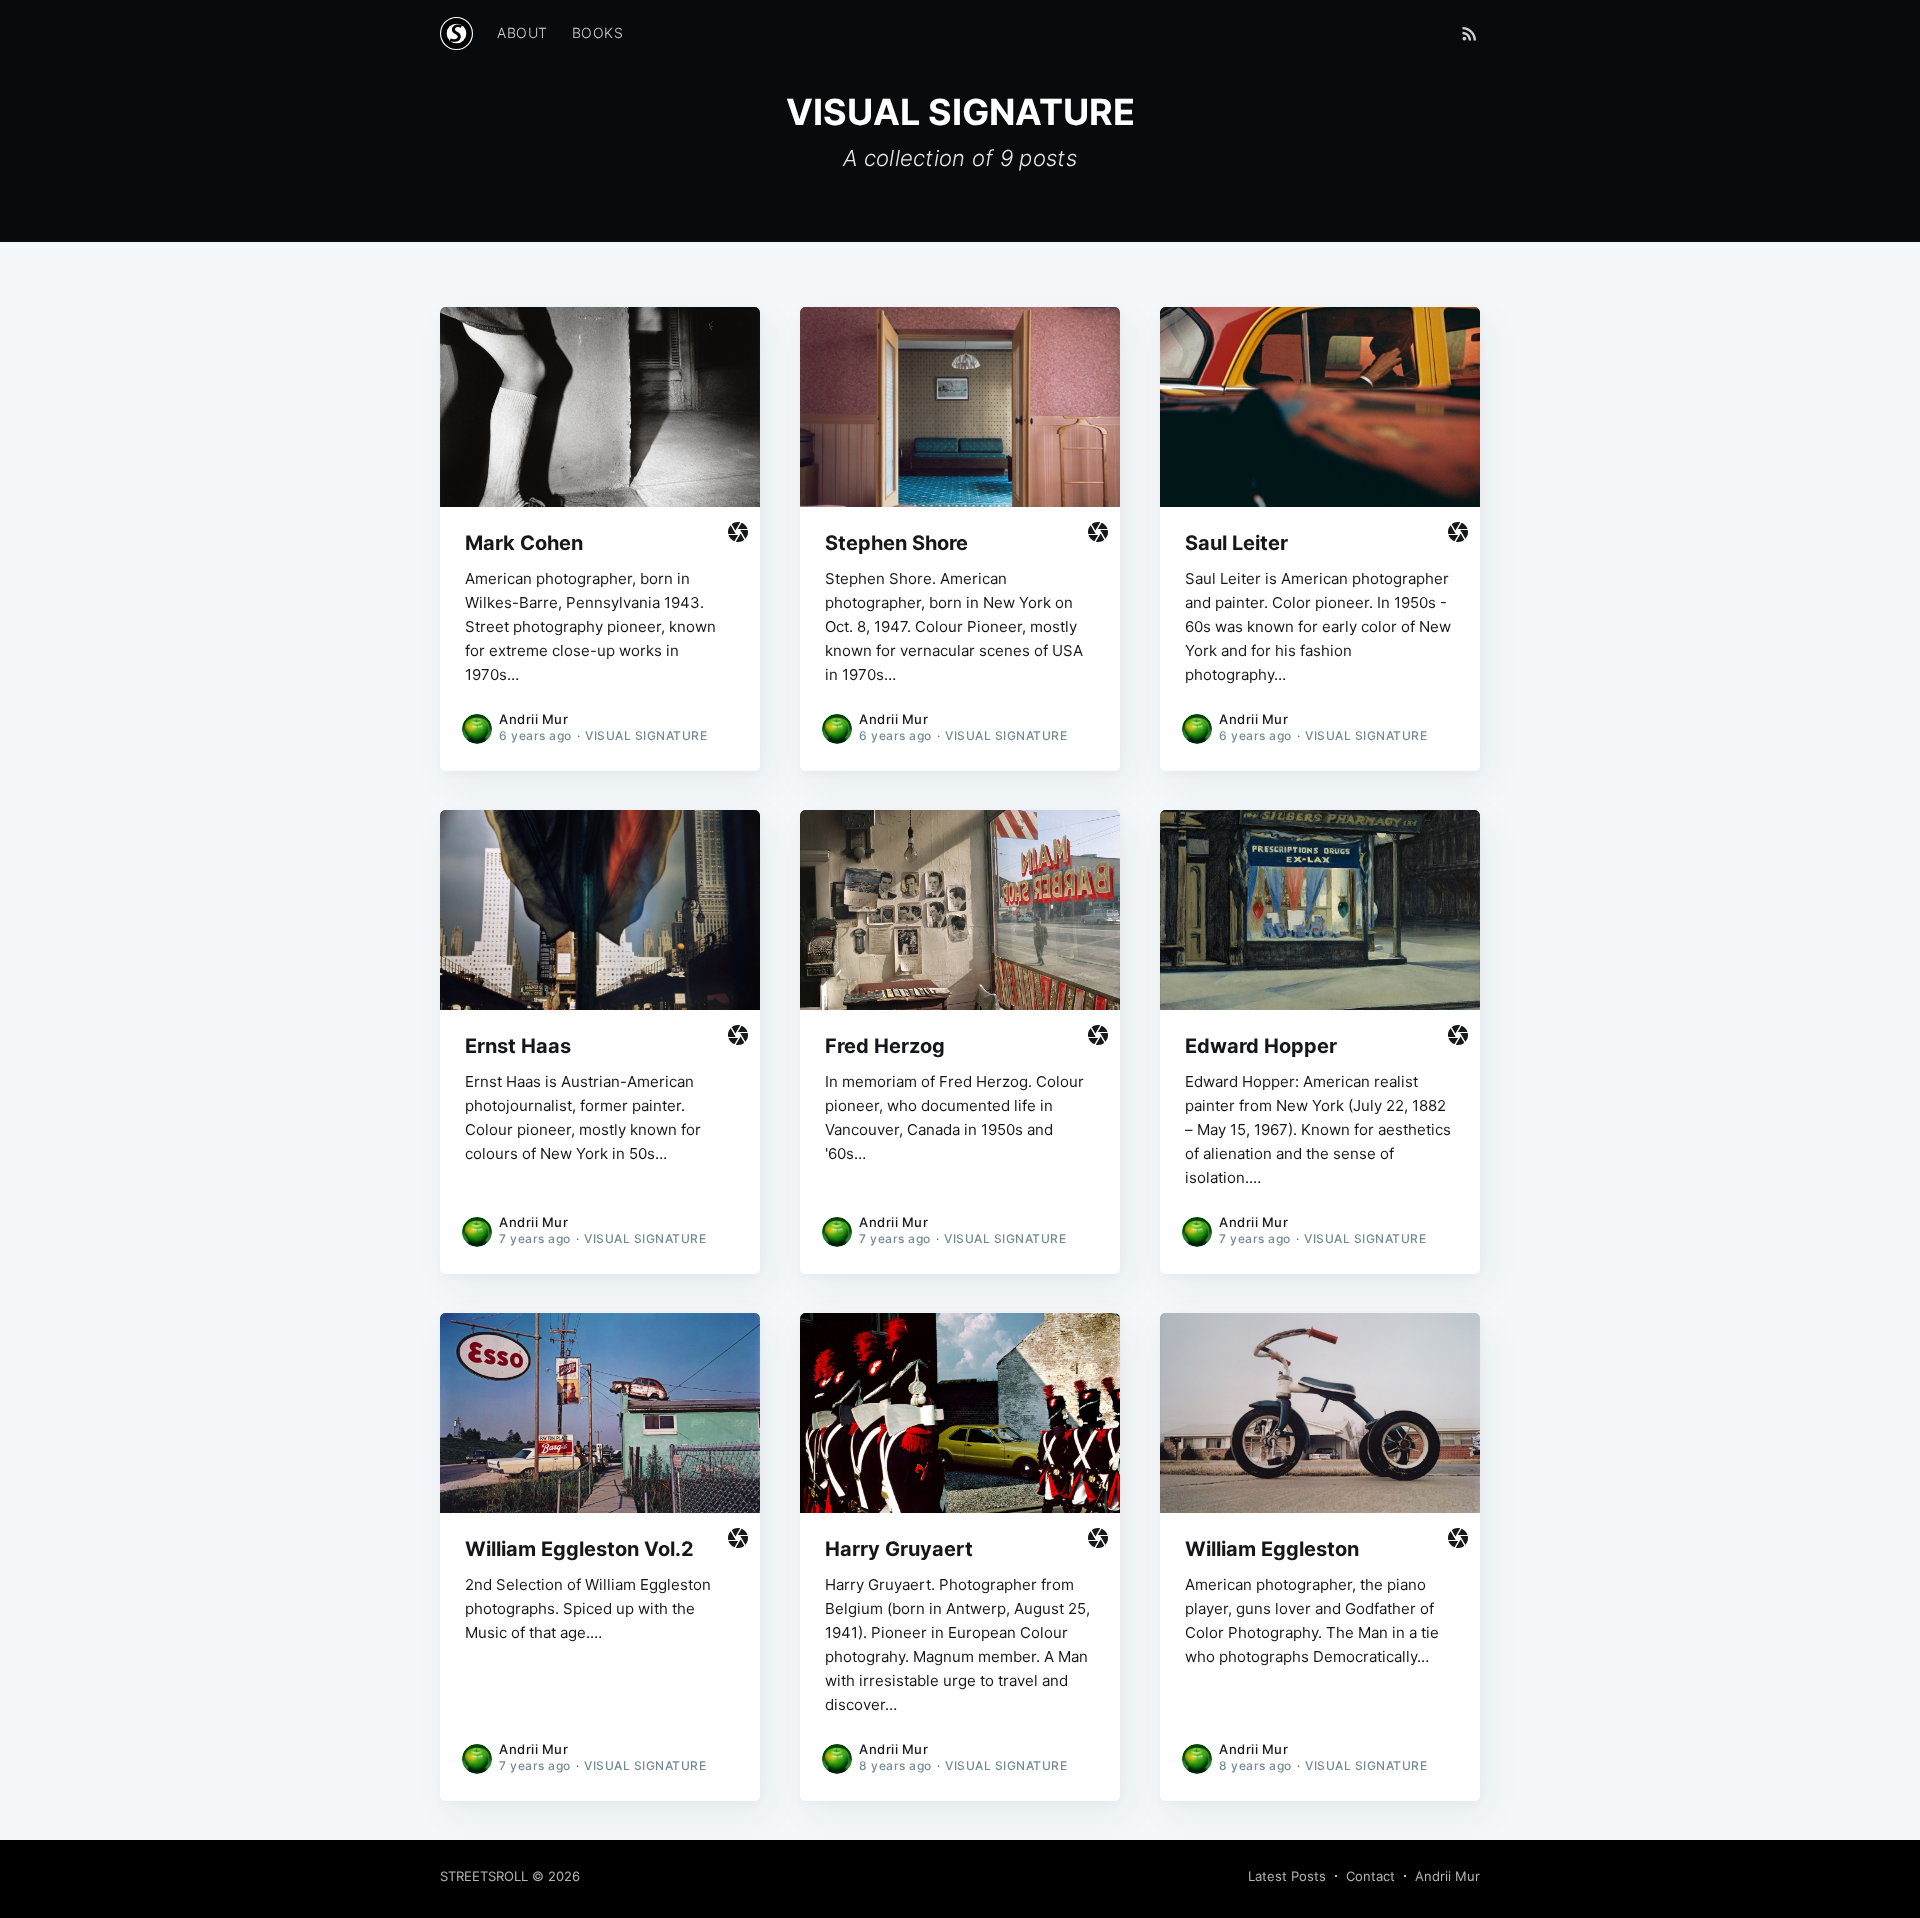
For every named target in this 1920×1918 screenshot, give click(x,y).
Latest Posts (1287, 1876)
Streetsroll (484, 1876)
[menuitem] (522, 33)
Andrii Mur (533, 719)
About (522, 32)
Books (598, 32)
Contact (1370, 1876)
